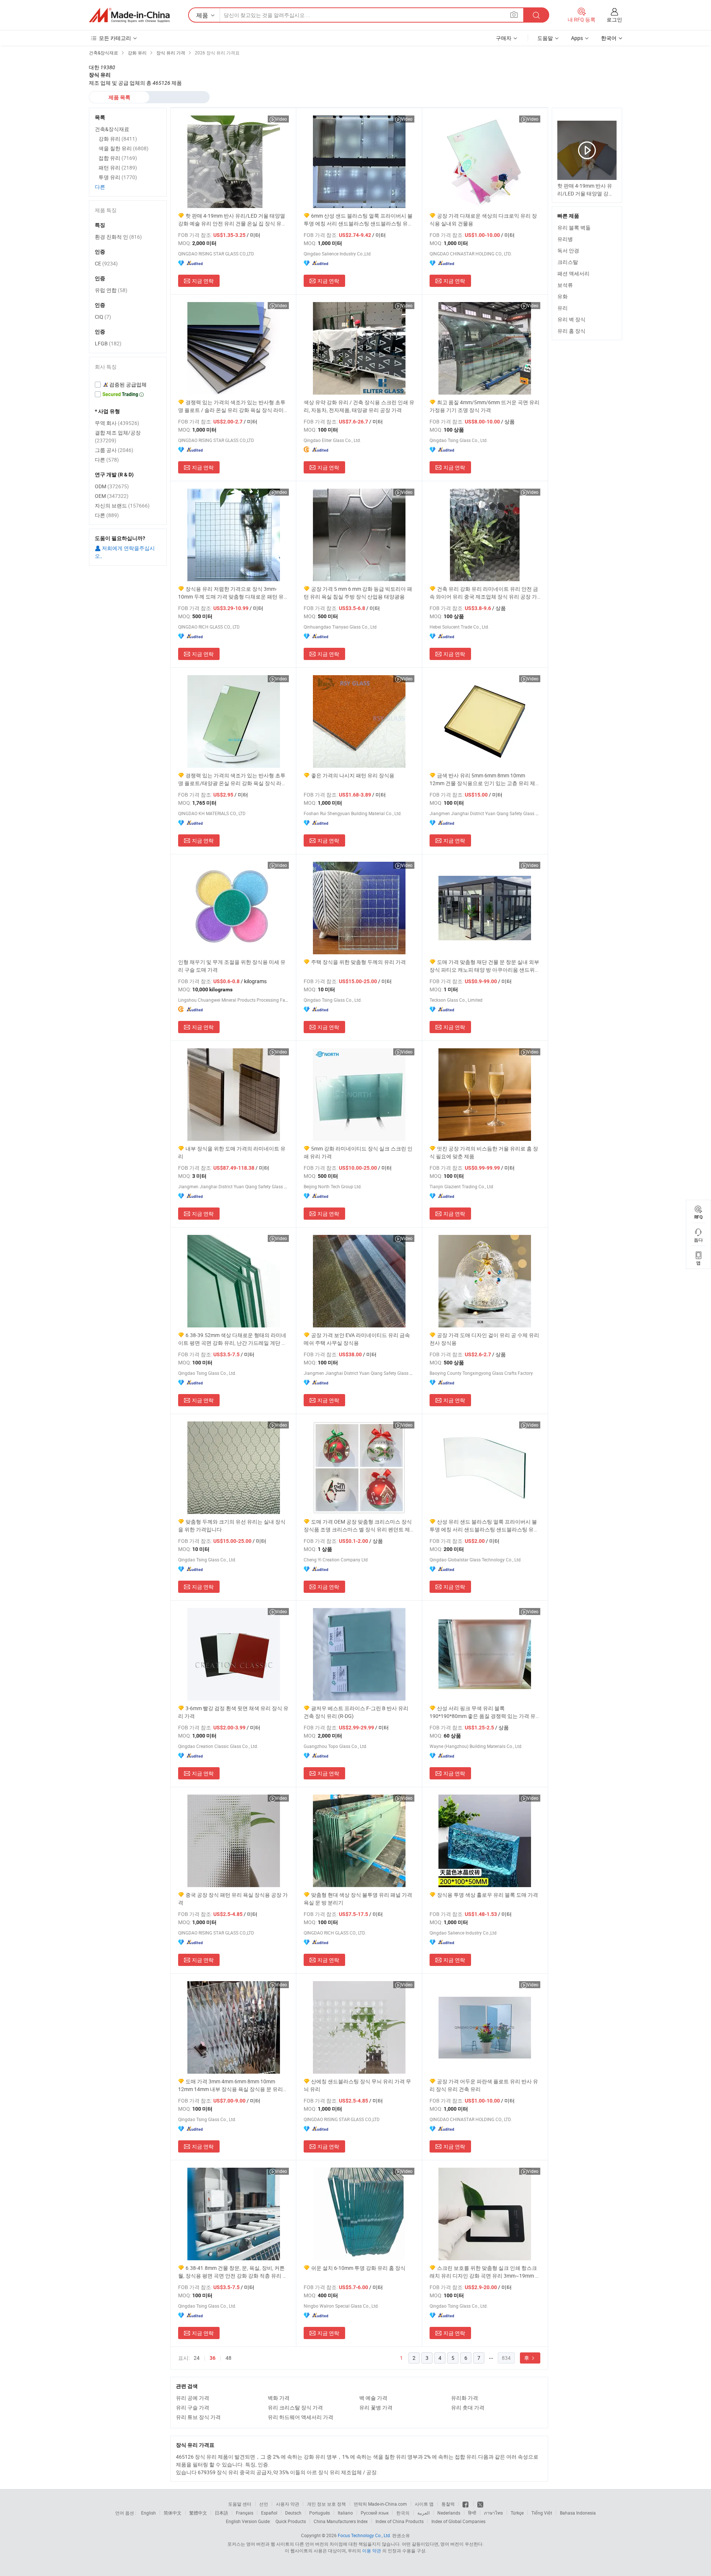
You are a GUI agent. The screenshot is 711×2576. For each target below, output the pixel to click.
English (148, 2513)
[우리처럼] (466, 2504)
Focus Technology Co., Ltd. (364, 2535)
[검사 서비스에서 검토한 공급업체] (128, 385)
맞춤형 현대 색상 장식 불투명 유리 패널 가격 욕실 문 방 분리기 (358, 1899)
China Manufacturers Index (341, 2521)
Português (320, 2513)
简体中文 (173, 2513)
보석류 (565, 285)
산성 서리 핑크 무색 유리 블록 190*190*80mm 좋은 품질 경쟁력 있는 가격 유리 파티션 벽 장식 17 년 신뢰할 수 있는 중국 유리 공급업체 (485, 1712)
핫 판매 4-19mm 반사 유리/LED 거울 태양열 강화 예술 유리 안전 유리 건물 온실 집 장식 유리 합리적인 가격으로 (232, 220)
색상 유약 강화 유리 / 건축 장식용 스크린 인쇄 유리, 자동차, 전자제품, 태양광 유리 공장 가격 (359, 406)
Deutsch (293, 2513)
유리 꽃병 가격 (376, 2407)
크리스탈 (568, 262)
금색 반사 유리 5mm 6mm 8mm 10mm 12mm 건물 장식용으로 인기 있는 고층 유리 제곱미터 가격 (485, 779)
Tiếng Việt (542, 2513)
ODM (112, 486)
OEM (112, 496)
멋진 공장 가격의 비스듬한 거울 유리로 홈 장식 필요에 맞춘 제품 (484, 1152)
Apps (577, 38)
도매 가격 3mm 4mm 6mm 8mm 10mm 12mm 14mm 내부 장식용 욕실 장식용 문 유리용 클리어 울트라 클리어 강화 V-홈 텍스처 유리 (233, 2085)
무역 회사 (117, 423)
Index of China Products (400, 2521)
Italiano (345, 2513)
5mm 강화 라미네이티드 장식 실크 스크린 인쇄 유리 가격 (358, 1152)
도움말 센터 (240, 2504)
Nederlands (449, 2513)
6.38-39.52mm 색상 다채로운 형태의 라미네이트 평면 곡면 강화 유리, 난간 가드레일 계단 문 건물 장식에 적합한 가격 (232, 1339)
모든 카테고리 (115, 38)
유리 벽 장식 (571, 319)
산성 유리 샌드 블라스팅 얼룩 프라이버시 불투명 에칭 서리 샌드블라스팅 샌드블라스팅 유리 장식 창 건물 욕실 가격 (484, 1526)
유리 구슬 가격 (193, 2407)
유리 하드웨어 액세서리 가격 (301, 2417)
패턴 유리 (118, 168)
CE (106, 263)
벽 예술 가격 (373, 2398)
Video (281, 119)
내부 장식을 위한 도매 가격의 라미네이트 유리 (232, 1152)
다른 (100, 187)
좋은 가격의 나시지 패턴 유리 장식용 (353, 775)
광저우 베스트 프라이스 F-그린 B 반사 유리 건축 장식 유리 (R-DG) (356, 1712)
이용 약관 (372, 2550)
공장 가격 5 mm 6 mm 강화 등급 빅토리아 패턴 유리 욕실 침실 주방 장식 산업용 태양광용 (358, 593)
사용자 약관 (288, 2504)
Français (245, 2513)
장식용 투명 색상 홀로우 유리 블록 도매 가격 (488, 1895)
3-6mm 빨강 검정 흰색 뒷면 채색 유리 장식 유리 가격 (233, 1712)
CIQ (103, 317)
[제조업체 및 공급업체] (129, 15)
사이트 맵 (424, 2504)
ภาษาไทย (493, 2513)
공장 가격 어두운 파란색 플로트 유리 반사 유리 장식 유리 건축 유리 (484, 2085)
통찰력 (448, 2504)
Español (269, 2513)
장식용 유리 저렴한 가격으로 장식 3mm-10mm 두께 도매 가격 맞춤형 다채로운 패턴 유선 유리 (233, 593)
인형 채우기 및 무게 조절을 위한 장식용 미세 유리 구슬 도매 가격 (232, 966)
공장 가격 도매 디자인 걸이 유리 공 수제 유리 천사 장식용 (484, 1339)
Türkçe (517, 2513)
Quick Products (291, 2521)
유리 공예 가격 (193, 2398)
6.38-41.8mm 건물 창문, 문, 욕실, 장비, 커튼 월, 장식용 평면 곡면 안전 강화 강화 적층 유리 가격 (233, 2272)
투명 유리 (118, 177)
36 (213, 2358)
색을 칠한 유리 (123, 148)
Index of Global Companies (458, 2521)
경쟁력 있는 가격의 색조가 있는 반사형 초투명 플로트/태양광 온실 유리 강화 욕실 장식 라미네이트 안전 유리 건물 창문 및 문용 (232, 779)
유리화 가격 (465, 2398)
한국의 (403, 2513)
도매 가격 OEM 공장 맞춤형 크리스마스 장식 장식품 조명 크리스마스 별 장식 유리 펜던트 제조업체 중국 (358, 1526)
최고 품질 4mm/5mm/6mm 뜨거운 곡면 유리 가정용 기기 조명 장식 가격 (485, 406)
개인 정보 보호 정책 (326, 2504)
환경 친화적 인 (118, 237)
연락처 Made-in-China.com (380, 2504)
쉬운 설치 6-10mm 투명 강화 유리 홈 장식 (358, 2268)
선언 (264, 2504)
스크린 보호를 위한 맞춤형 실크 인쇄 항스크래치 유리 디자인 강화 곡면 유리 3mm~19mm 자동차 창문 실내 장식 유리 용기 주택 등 (485, 2272)
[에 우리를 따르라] (480, 2504)
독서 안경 (568, 250)
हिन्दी (472, 2513)
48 (228, 2358)
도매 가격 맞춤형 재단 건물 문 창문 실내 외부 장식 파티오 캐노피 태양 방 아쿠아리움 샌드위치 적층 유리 (485, 966)
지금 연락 (203, 281)
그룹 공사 (114, 450)
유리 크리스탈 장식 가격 (295, 2407)
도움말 (545, 38)
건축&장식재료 (112, 129)
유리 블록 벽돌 (574, 227)
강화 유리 (118, 139)
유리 (563, 308)
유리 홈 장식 (571, 331)
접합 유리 (118, 158)
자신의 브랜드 (122, 505)
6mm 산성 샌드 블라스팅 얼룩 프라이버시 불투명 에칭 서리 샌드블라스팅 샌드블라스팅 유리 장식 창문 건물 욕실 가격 (358, 220)
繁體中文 (198, 2513)
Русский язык (375, 2513)
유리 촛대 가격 (468, 2407)
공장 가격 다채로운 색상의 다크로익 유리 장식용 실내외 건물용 (483, 220)
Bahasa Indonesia (578, 2513)
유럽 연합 (111, 290)
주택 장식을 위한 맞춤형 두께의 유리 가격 (358, 962)
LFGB (108, 343)
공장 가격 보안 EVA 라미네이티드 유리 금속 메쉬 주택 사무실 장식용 (357, 1339)
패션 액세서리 (573, 273)
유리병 (565, 239)
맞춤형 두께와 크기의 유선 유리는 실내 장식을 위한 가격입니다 (232, 1525)
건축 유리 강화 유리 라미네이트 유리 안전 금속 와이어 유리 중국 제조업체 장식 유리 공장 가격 (484, 593)
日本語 (221, 2513)
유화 (563, 296)
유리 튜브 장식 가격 (198, 2417)
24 (197, 2358)
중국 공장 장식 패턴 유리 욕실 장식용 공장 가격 (233, 1899)
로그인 (614, 19)
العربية (423, 2513)
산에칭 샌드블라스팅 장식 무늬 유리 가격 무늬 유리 (357, 2085)
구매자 (504, 38)
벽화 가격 (279, 2398)
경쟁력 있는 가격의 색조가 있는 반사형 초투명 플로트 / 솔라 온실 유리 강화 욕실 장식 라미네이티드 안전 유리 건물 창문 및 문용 (233, 406)
